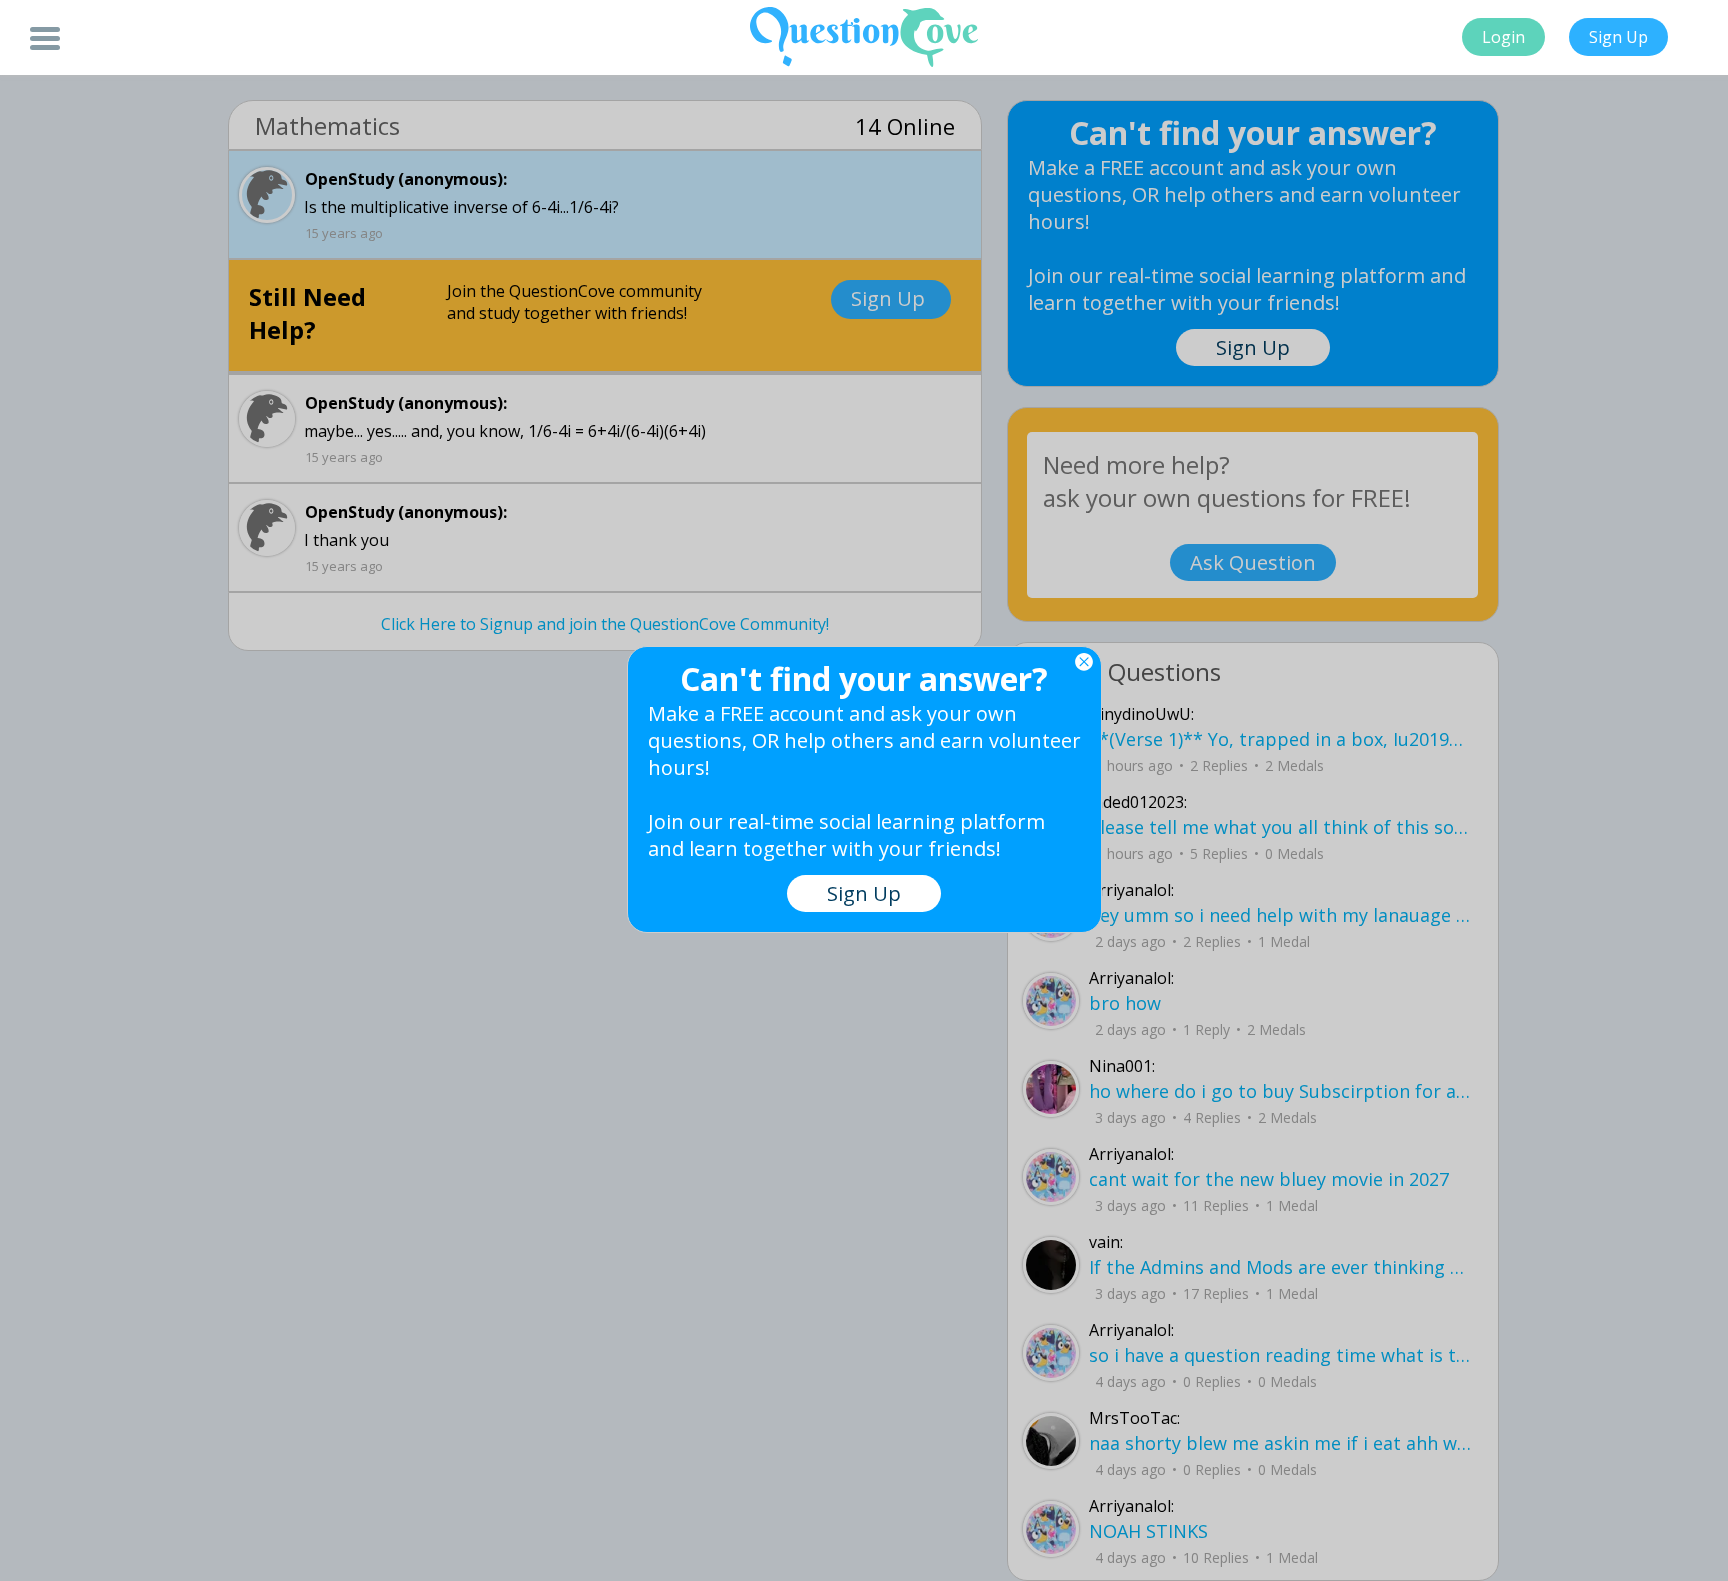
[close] (1084, 662)
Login (1503, 37)
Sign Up (1618, 37)
